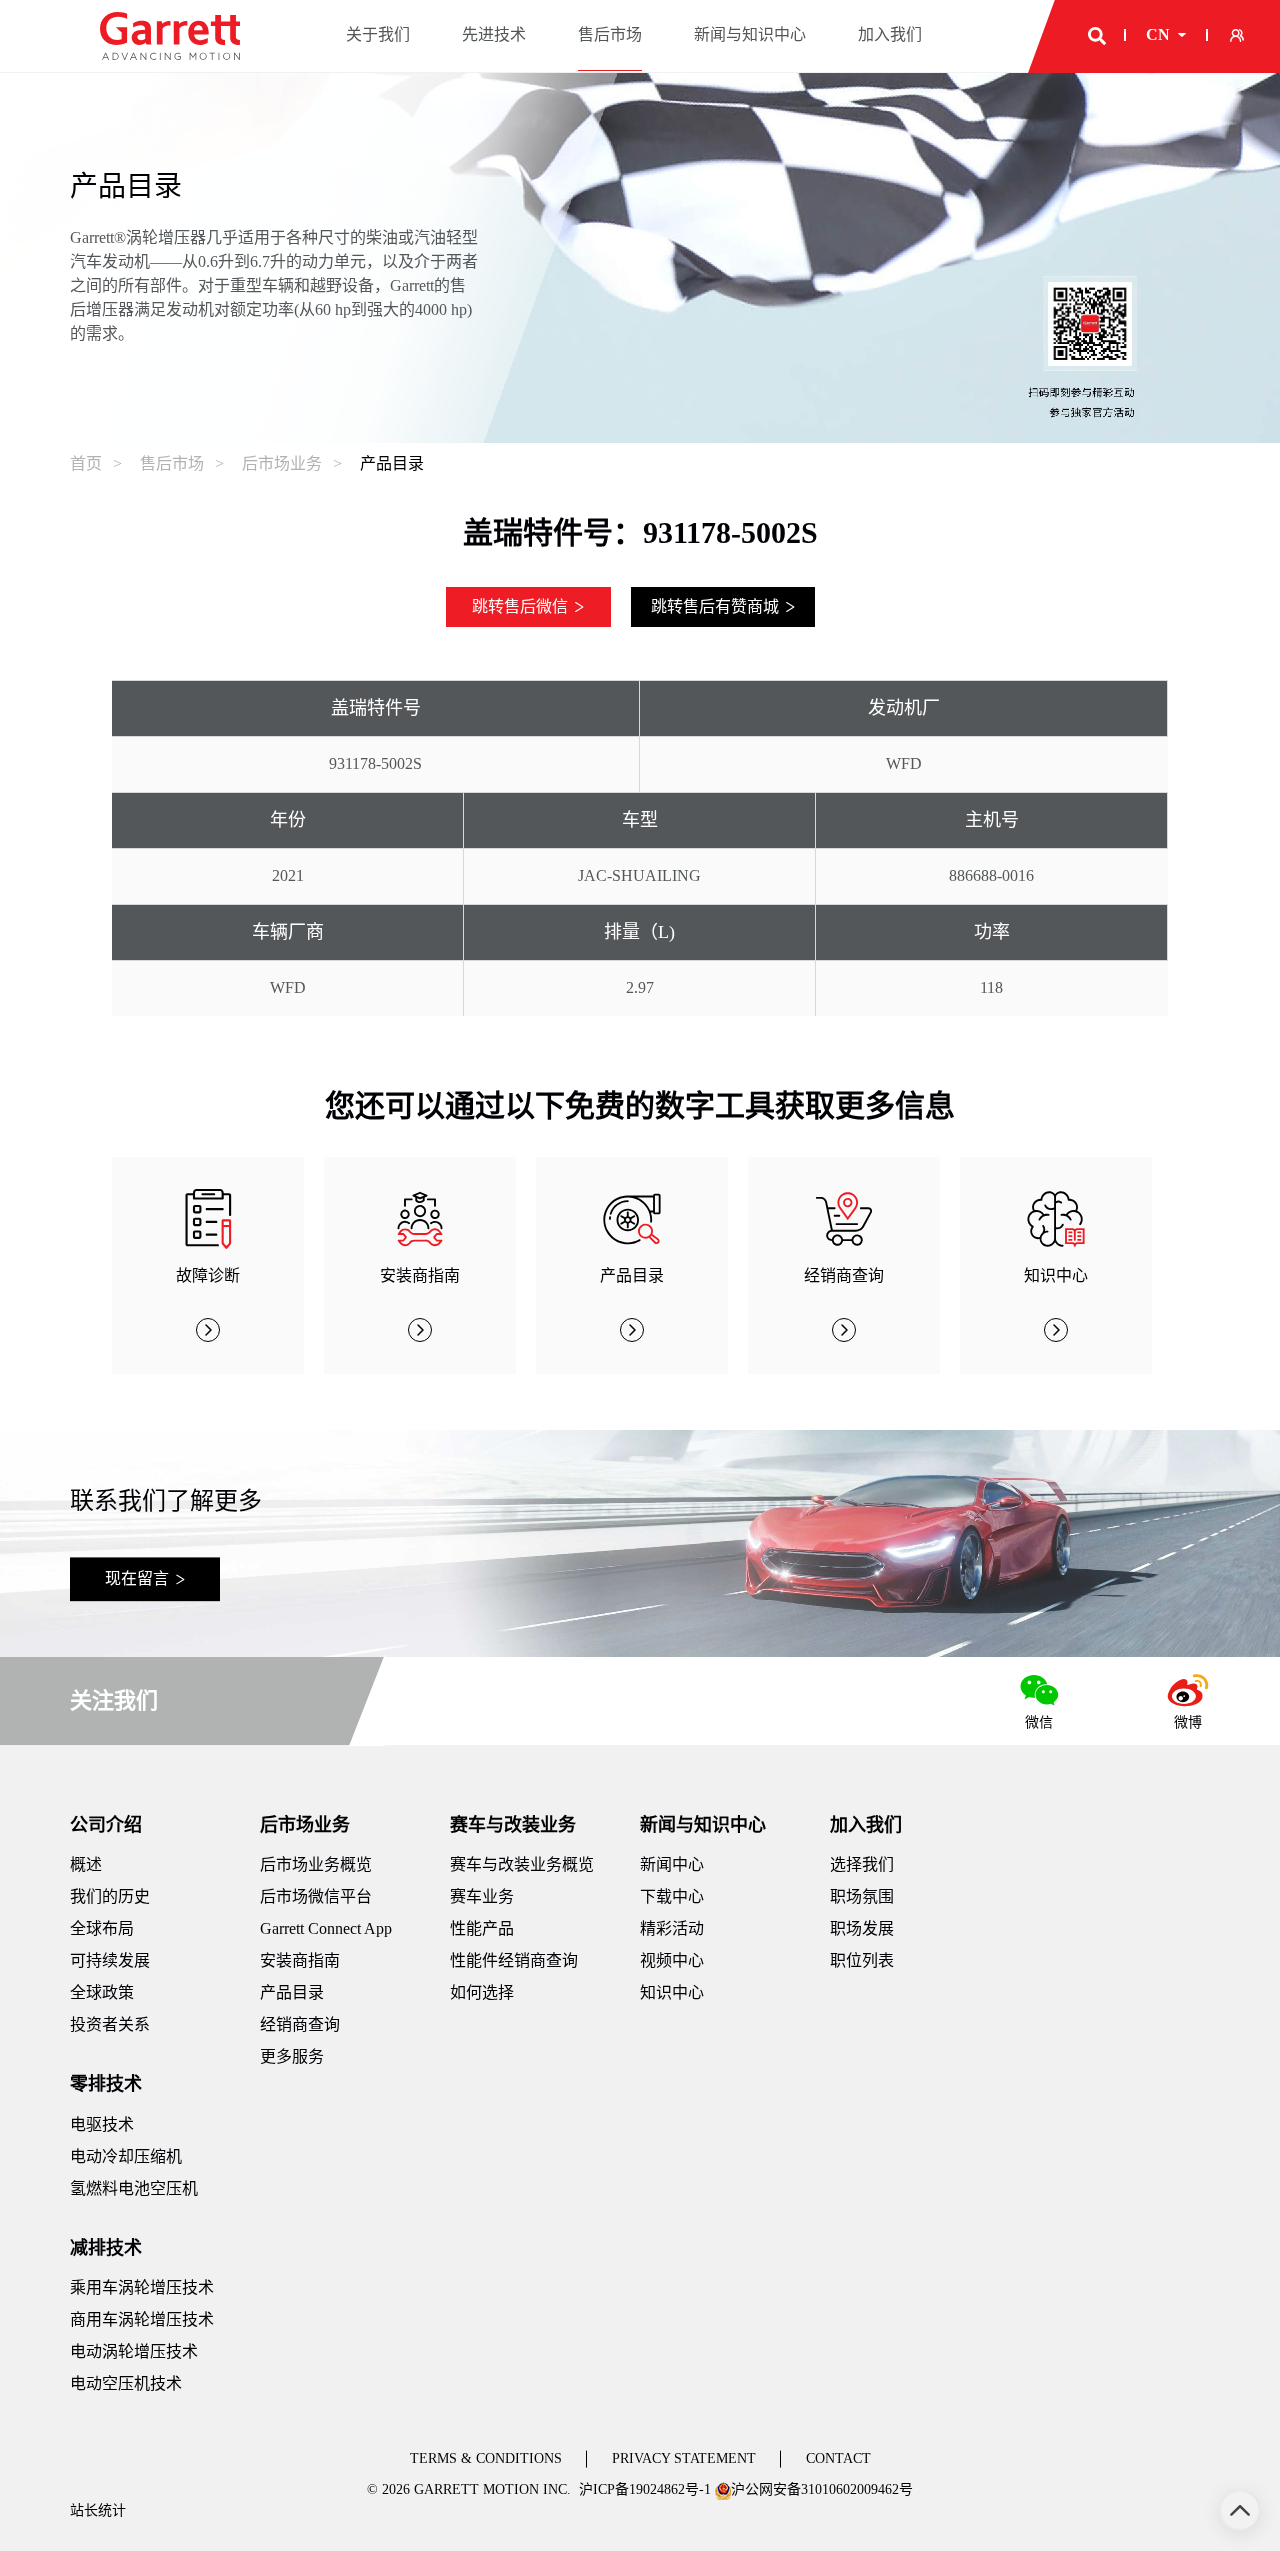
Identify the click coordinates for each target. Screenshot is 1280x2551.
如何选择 (482, 1992)
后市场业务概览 (316, 1864)
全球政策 (102, 1992)
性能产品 (482, 1928)
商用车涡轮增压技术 (142, 2319)
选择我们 (862, 1864)
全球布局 (102, 1928)
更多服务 (292, 2056)
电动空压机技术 (126, 2383)
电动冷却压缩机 (126, 2156)
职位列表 (862, 1960)
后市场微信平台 (316, 1896)
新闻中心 (672, 1864)
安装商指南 (300, 1960)
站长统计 (98, 2510)
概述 (86, 1864)
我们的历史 (110, 1896)
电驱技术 (102, 2124)
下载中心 (672, 1896)
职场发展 (862, 1928)
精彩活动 (672, 1928)
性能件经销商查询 (514, 1960)
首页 (86, 463)
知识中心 (672, 1992)
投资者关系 (110, 2024)
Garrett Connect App (326, 1928)
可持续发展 (110, 1960)
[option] (208, 1266)
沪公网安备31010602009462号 (822, 2489)
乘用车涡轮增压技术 (142, 2287)
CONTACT (838, 2458)
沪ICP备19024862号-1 (645, 2489)
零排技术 (106, 2084)
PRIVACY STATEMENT (684, 2458)
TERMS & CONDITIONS (486, 2458)
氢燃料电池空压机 (134, 2188)
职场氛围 (862, 1896)
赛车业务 (482, 1896)
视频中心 (672, 1960)
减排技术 (106, 2248)
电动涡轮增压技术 (134, 2351)
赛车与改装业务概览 (522, 1864)
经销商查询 (300, 2024)
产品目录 (392, 463)
